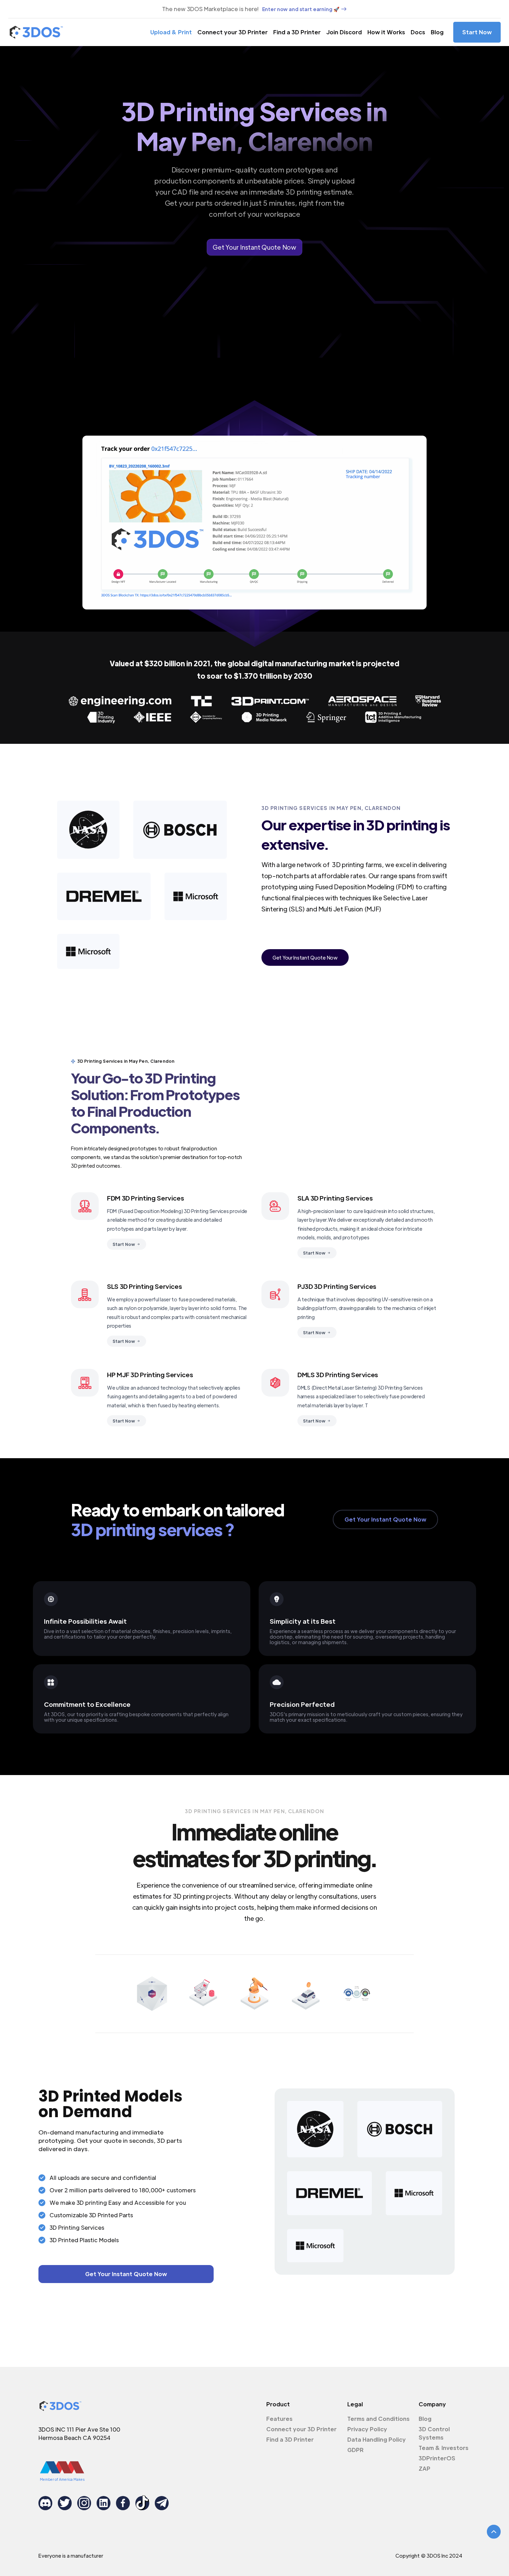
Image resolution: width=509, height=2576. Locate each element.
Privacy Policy (367, 2429)
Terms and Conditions (378, 2419)
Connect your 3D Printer (233, 32)
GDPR (355, 2450)
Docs (418, 32)
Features (279, 2419)
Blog (437, 32)
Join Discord (344, 32)
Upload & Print (171, 32)
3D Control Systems (434, 2433)
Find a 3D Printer (297, 32)
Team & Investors (444, 2448)
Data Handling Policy (377, 2439)
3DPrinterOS (437, 2458)
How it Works (386, 32)
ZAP (425, 2468)
